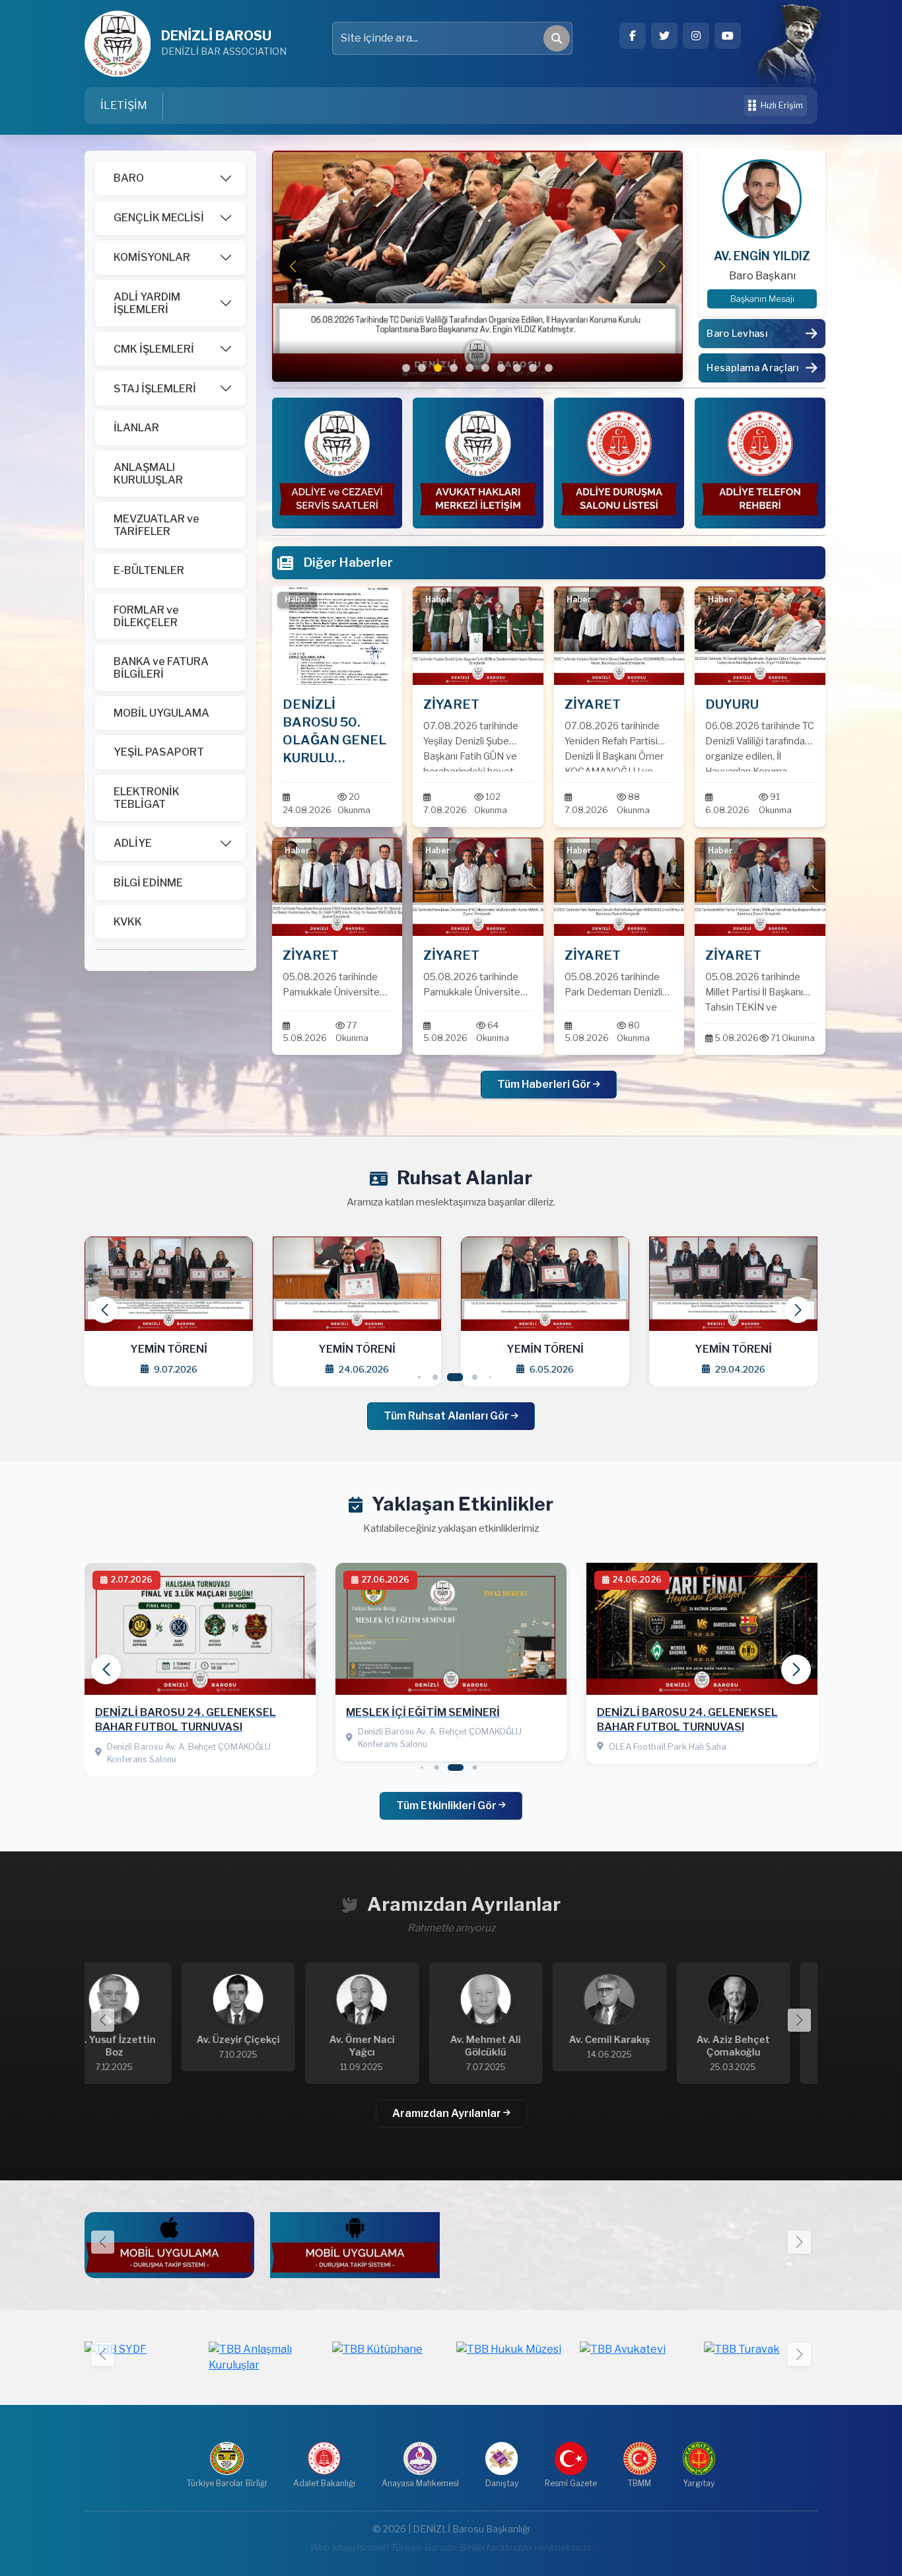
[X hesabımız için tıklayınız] (664, 36)
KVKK (128, 922)
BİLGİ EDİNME (148, 883)
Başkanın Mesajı (762, 299)
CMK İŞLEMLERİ (154, 349)
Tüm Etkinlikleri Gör (447, 1806)
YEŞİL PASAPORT (159, 752)
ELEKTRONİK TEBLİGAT (147, 798)
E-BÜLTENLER (149, 570)
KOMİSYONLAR (152, 257)
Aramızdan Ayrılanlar (448, 2113)
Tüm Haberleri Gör (545, 1084)
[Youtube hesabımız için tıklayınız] (728, 36)
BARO (129, 178)
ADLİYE (133, 843)
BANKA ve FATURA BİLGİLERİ (161, 668)
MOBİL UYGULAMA (161, 713)
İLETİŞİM (124, 105)
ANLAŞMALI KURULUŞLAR (148, 474)
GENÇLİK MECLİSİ (159, 218)
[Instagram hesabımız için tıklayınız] (696, 36)
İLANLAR (136, 428)
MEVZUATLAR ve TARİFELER (156, 525)
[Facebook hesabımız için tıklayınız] (633, 36)
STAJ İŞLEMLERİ (155, 389)
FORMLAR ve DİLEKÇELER (146, 616)
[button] (406, 368)
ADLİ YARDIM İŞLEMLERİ (147, 303)
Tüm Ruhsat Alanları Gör (447, 1416)
